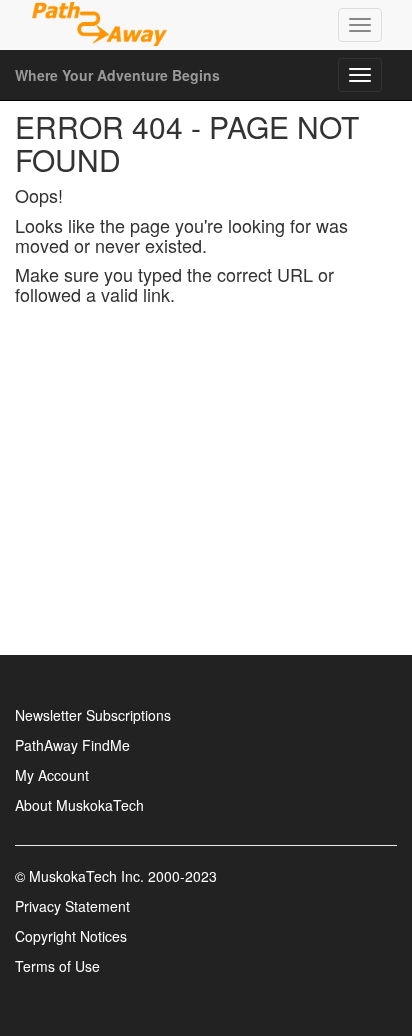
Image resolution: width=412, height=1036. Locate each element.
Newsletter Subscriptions (93, 715)
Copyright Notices (71, 936)
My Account (52, 775)
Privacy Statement (72, 906)
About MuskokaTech (79, 805)
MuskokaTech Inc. (86, 876)
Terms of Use (57, 966)
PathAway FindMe (72, 745)
